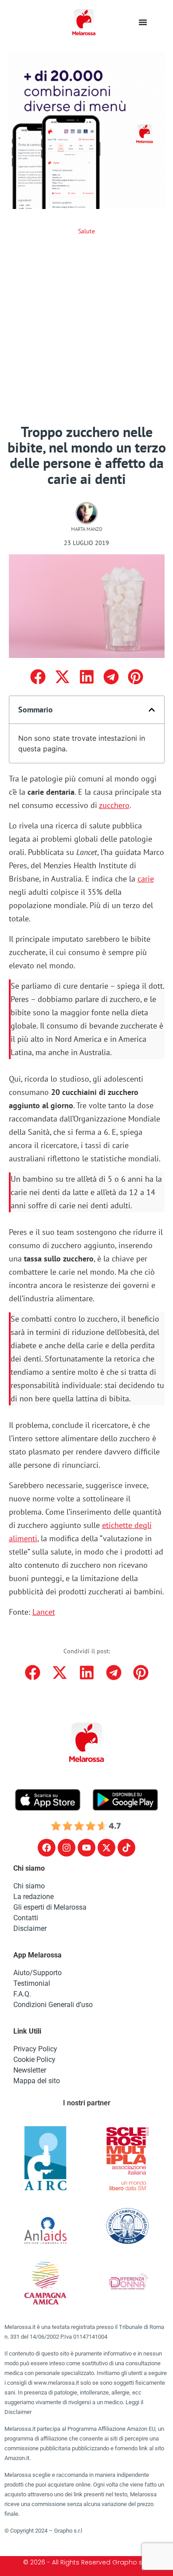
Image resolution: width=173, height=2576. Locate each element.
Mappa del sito (37, 2081)
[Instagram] (67, 1848)
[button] (38, 677)
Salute (86, 231)
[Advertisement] (86, 333)
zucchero (114, 805)
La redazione (33, 1897)
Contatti (26, 1918)
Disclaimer (30, 1928)
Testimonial (32, 1983)
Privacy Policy (35, 2049)
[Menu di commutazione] (143, 22)
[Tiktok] (126, 1848)
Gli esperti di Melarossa (50, 1907)
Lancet (44, 1612)
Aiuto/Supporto (37, 1973)
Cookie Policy (34, 2060)
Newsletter (30, 2070)
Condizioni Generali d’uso (53, 2005)
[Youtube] (86, 1848)
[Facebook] (47, 1848)
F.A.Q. (22, 1994)
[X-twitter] (106, 1848)
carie (146, 879)
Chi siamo (29, 1886)
